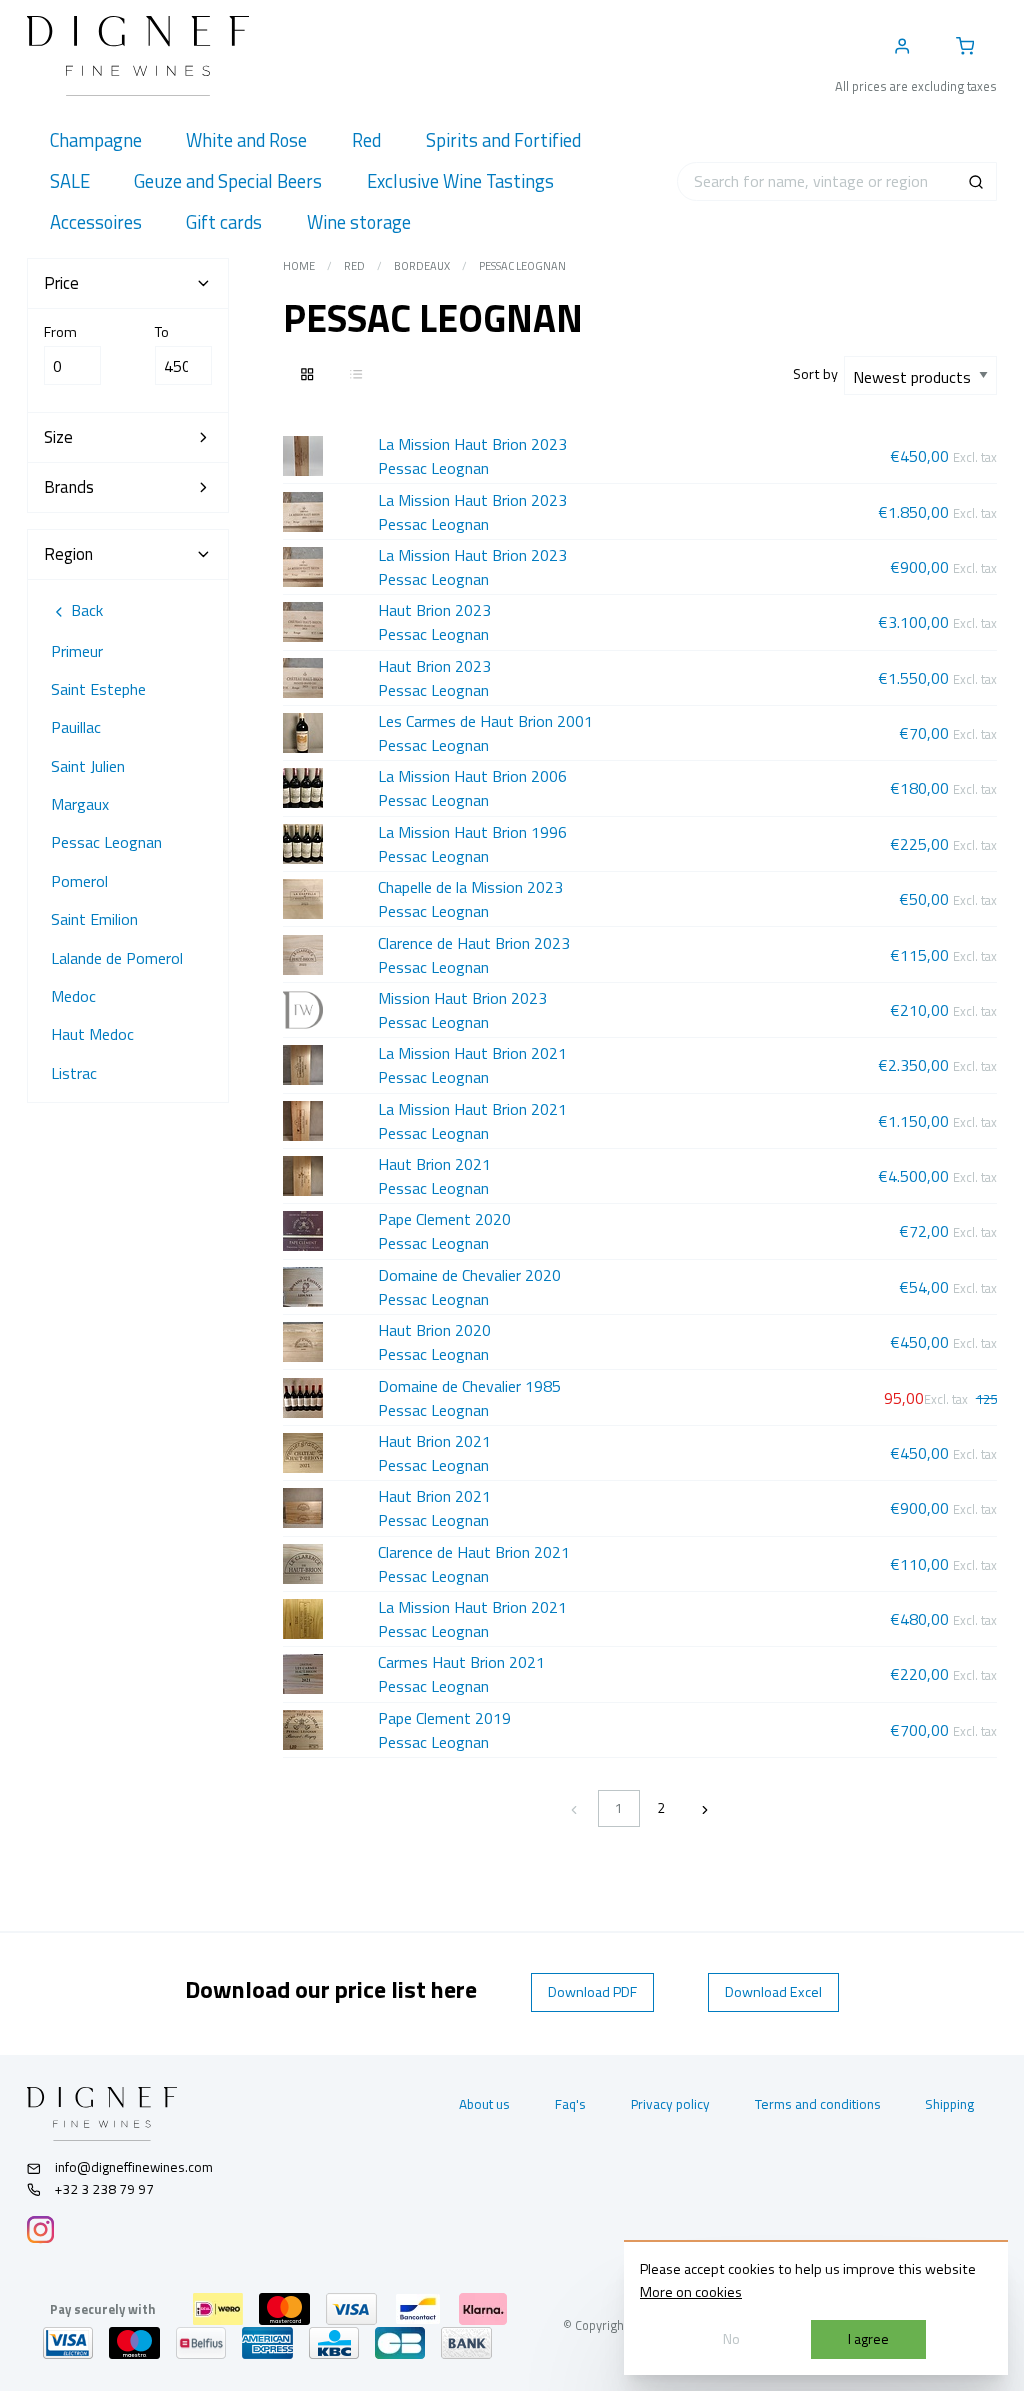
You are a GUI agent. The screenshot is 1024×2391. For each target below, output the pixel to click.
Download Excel (773, 1992)
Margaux (80, 804)
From (60, 332)
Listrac (74, 1073)
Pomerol (79, 881)
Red (354, 266)
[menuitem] (95, 140)
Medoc (73, 996)
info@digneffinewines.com (134, 2167)
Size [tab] (58, 437)
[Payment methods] (218, 2309)
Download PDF (592, 1992)
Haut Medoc (92, 1034)
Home (299, 266)
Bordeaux (422, 266)
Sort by (818, 374)
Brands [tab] (69, 487)
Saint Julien (88, 766)
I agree (868, 2339)
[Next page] (705, 1808)
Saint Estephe (98, 689)
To (162, 332)
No (731, 2339)
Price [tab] (61, 283)
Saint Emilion (94, 919)
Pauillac (76, 727)
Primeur (77, 651)
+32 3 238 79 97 (103, 2189)
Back (85, 610)
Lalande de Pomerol (117, 958)
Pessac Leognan (106, 842)
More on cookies (691, 2292)
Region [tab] (68, 554)
